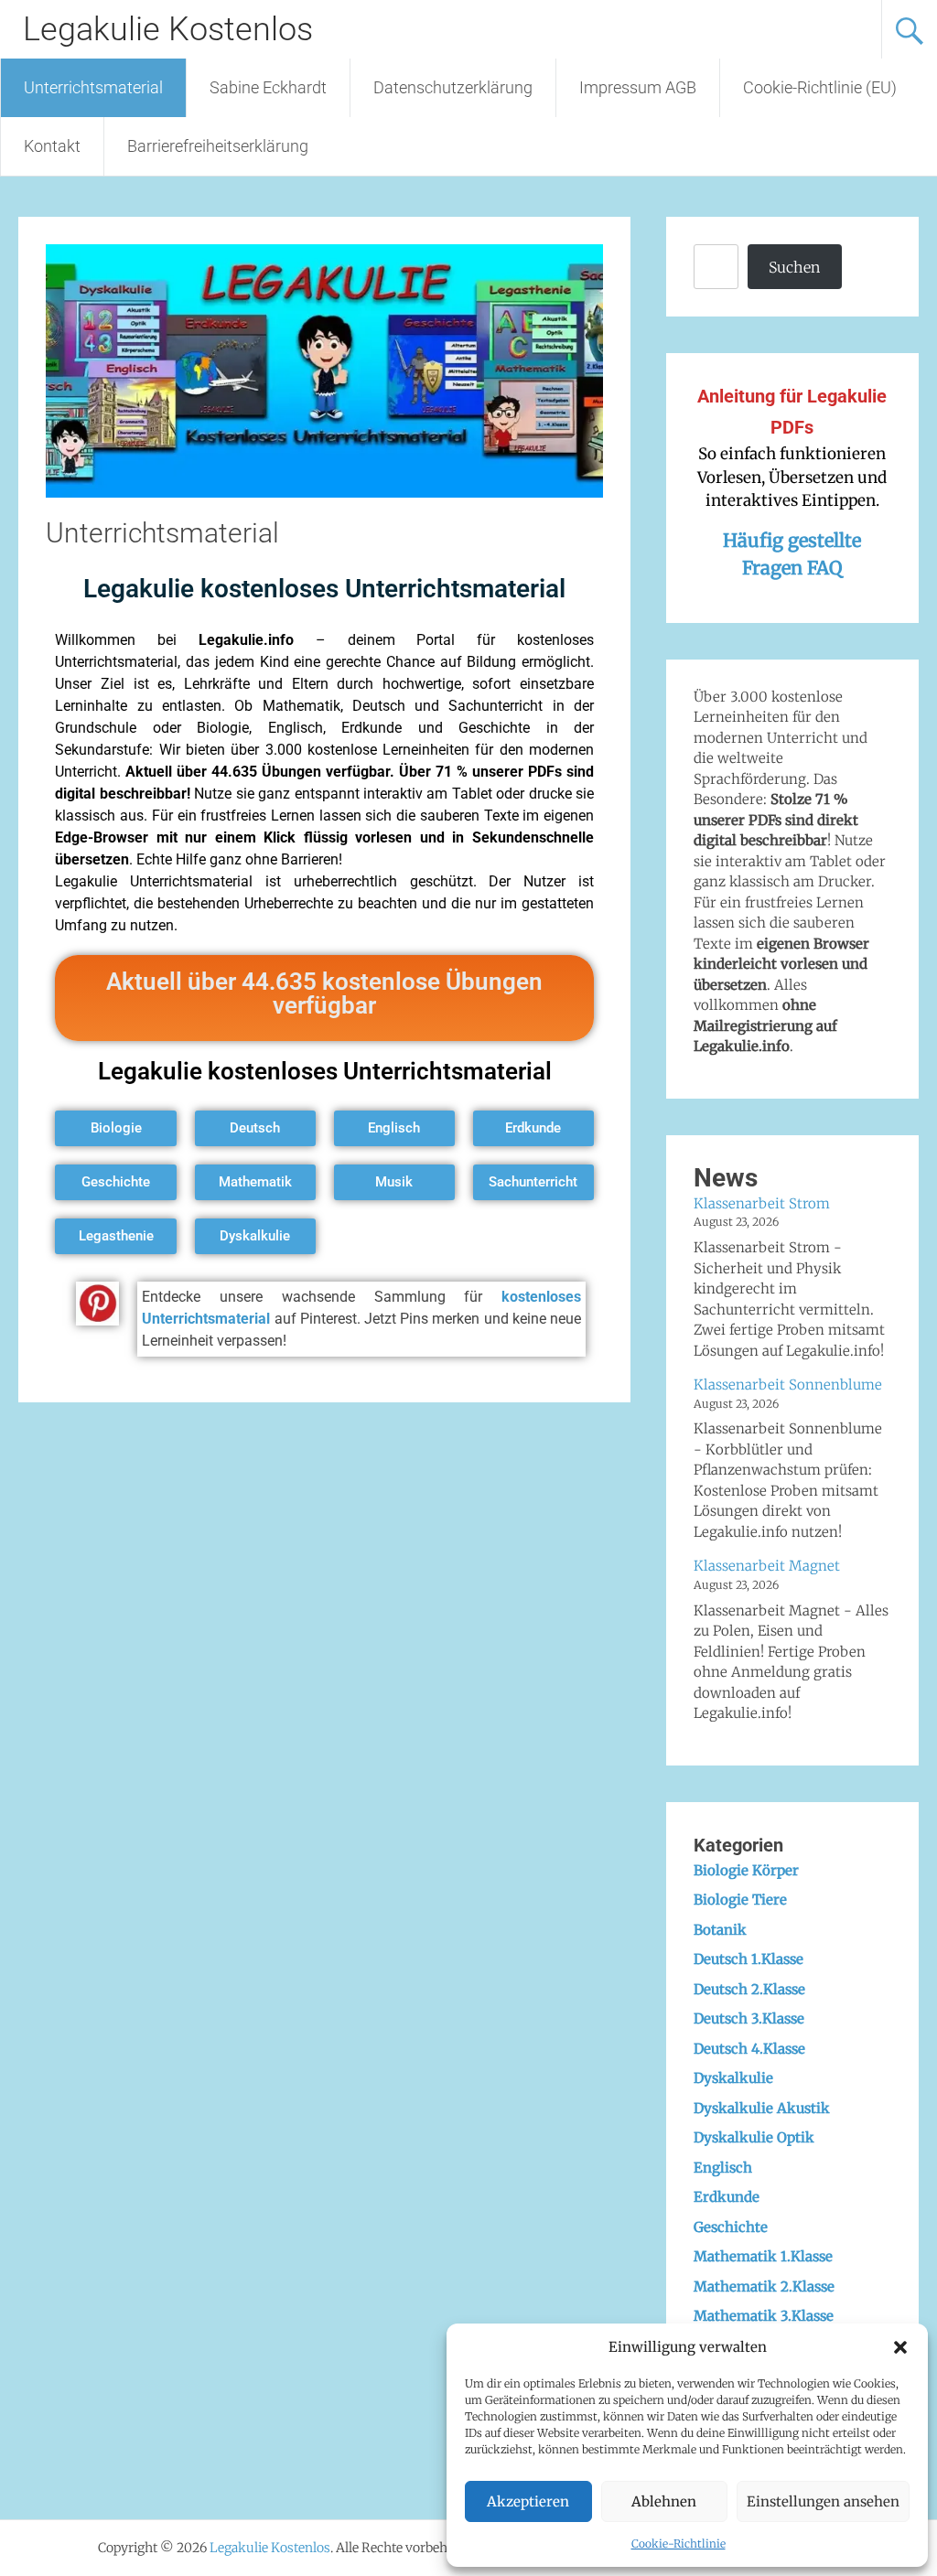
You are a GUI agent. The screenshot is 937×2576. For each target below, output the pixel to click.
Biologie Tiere (740, 1900)
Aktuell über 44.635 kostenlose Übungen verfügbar (324, 993)
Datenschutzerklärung (453, 87)
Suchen (794, 267)
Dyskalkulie (733, 2078)
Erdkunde (727, 2197)
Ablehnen (664, 2501)
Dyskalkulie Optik (754, 2137)
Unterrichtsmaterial (93, 87)
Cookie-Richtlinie (679, 2544)
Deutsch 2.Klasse (749, 1989)
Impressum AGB (638, 87)
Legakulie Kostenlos (168, 29)
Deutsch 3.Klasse (749, 2018)
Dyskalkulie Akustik (762, 2108)
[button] (900, 2347)
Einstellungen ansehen (823, 2501)
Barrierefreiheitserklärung (218, 146)
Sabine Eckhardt (268, 87)
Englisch (723, 2168)
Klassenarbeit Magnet (767, 1566)
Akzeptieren (528, 2501)
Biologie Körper (746, 1870)
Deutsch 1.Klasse (749, 1959)
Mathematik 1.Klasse (763, 2256)
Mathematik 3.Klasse (764, 2316)
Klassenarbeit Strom (762, 1203)
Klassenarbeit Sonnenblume (788, 1385)
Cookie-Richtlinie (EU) (820, 87)
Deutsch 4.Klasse (749, 2049)
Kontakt (52, 146)
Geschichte (731, 2227)
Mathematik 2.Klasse (764, 2286)
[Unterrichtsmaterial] (324, 492)
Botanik (720, 1930)
